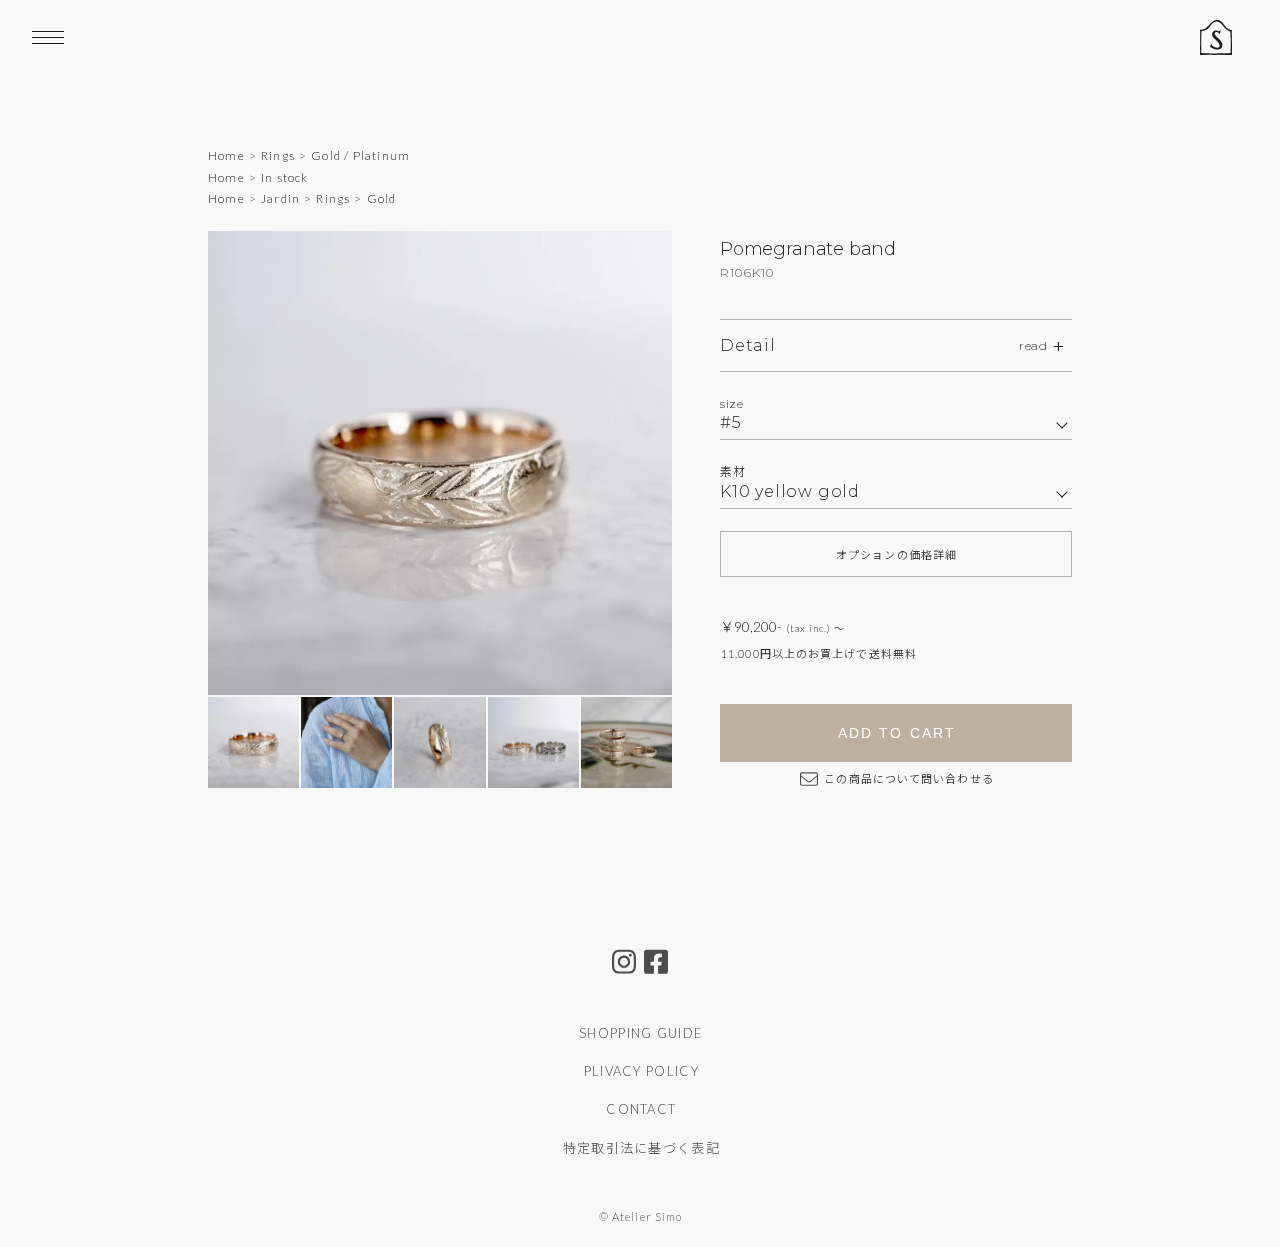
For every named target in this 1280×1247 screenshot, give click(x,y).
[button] (625, 463)
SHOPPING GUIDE (641, 1033)
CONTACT (641, 1109)
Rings (278, 155)
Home (226, 155)
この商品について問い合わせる (907, 778)
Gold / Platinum (360, 155)
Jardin (280, 198)
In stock (285, 177)
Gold (382, 198)
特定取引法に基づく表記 (641, 1148)
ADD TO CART (897, 733)
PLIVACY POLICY (641, 1071)
